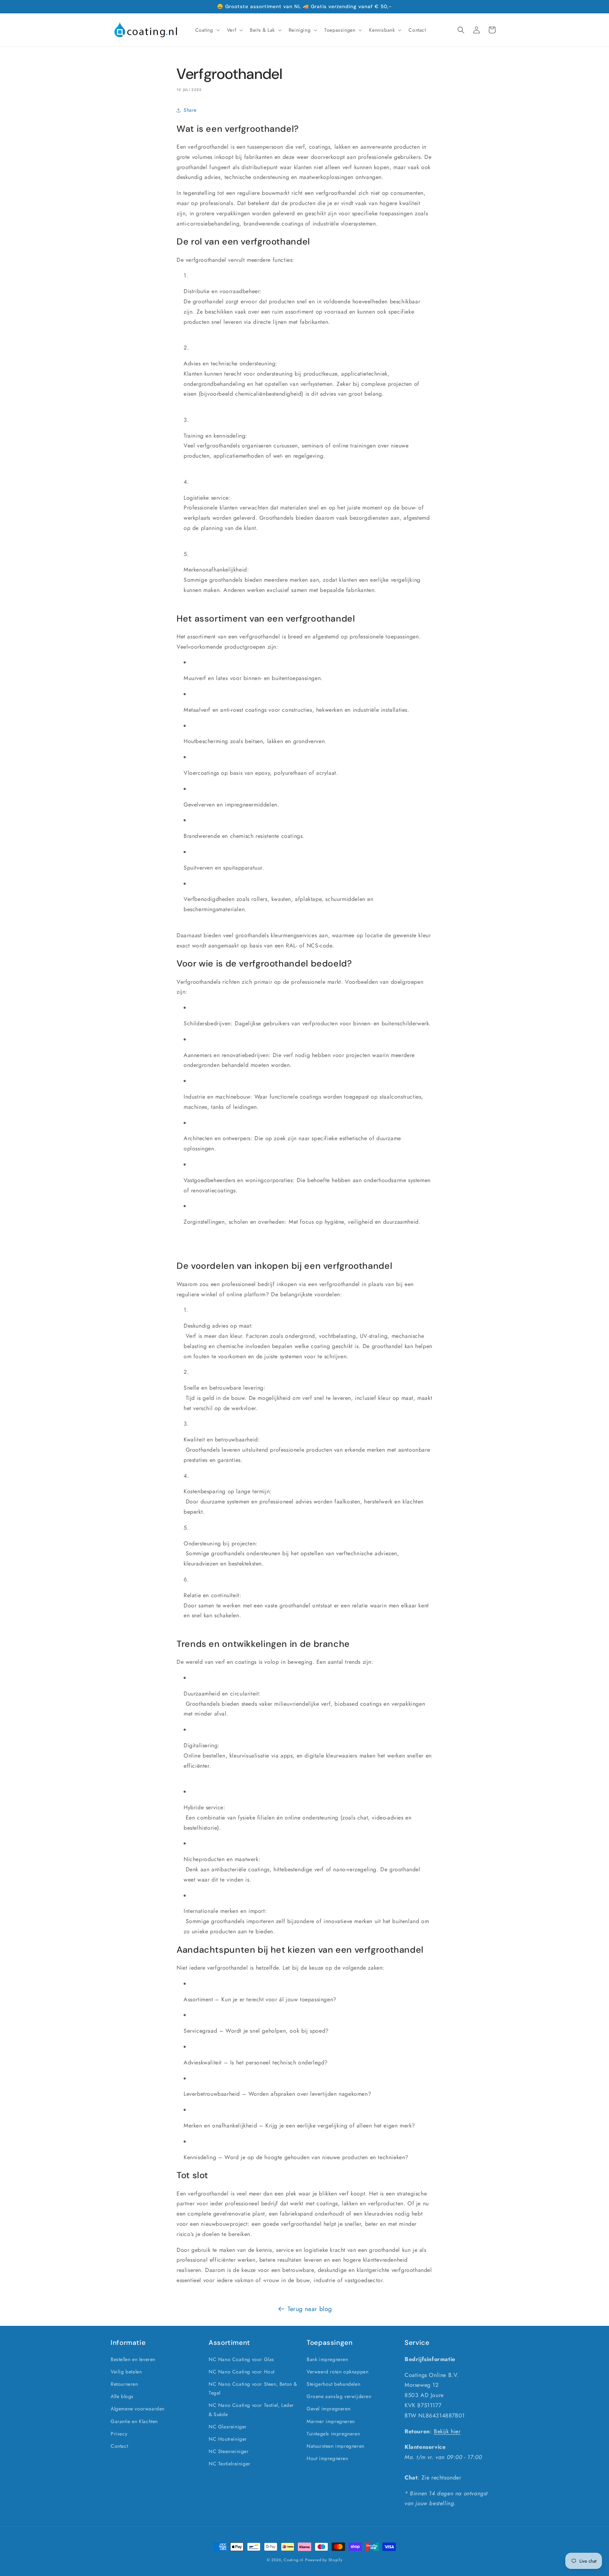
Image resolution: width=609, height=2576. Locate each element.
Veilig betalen (126, 2372)
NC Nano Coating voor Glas (241, 2359)
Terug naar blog (310, 2309)
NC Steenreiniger (229, 2451)
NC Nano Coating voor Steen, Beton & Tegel (253, 2388)
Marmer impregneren (331, 2421)
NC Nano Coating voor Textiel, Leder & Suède (251, 2410)
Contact (119, 2446)
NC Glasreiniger (228, 2427)
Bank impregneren (327, 2359)
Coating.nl (294, 2560)
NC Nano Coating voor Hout (242, 2372)
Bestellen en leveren (133, 2359)
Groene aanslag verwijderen (339, 2396)
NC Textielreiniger (230, 2464)
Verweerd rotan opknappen (337, 2372)
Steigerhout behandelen (333, 2384)
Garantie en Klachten (134, 2421)
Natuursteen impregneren (336, 2446)
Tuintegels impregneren (333, 2434)
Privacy (119, 2434)
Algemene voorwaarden (138, 2409)
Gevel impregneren (328, 2409)
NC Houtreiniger (228, 2439)
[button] (207, 30)
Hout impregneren (327, 2458)
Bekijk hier (447, 2431)
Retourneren (124, 2384)
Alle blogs (122, 2396)
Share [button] (190, 110)
